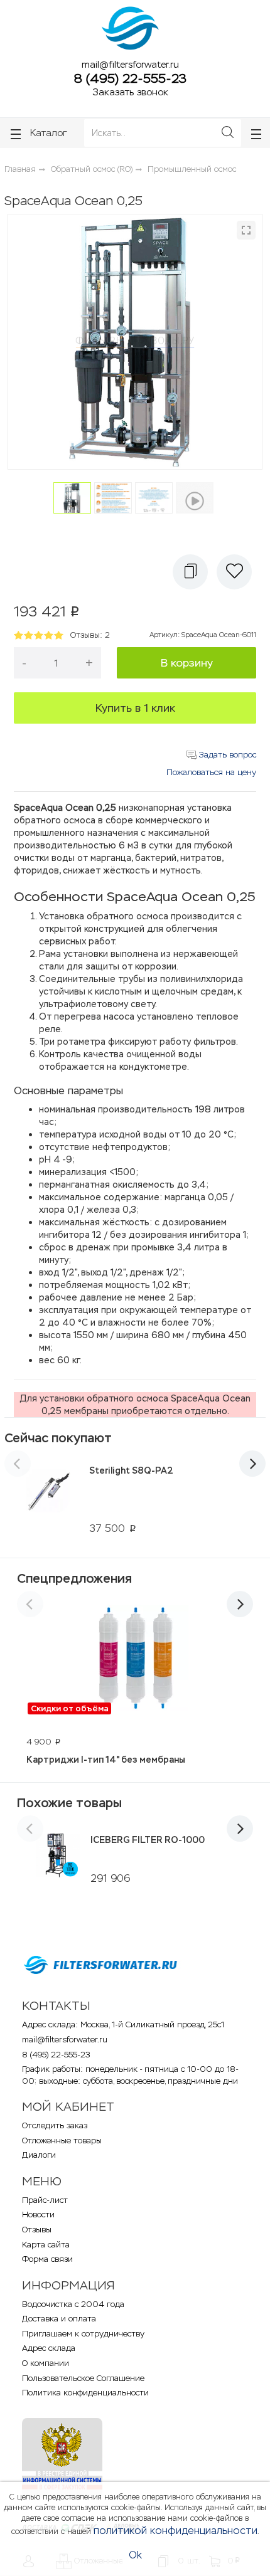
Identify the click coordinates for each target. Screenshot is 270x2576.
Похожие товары (69, 1803)
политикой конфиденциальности (175, 2531)
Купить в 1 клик (135, 708)
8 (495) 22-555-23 (130, 78)
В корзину (187, 663)
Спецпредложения (74, 1578)
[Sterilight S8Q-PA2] (49, 1499)
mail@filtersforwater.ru (130, 64)
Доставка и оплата (59, 2319)
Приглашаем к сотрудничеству (83, 2334)
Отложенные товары (62, 2141)
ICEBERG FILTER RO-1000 (148, 1840)
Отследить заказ (55, 2125)
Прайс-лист (45, 2200)
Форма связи (47, 2259)
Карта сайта (46, 2245)
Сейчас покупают (58, 1438)
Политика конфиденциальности (85, 2393)
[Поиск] (228, 133)
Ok (135, 2555)
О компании (46, 2363)
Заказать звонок (130, 92)
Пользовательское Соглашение (83, 2378)
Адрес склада (49, 2348)
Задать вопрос (226, 755)
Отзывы (37, 2230)
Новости (38, 2214)
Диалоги (39, 2155)
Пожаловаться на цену (211, 772)
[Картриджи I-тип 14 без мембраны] (135, 1660)
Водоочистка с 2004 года (73, 2304)
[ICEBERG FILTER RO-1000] (57, 1855)
